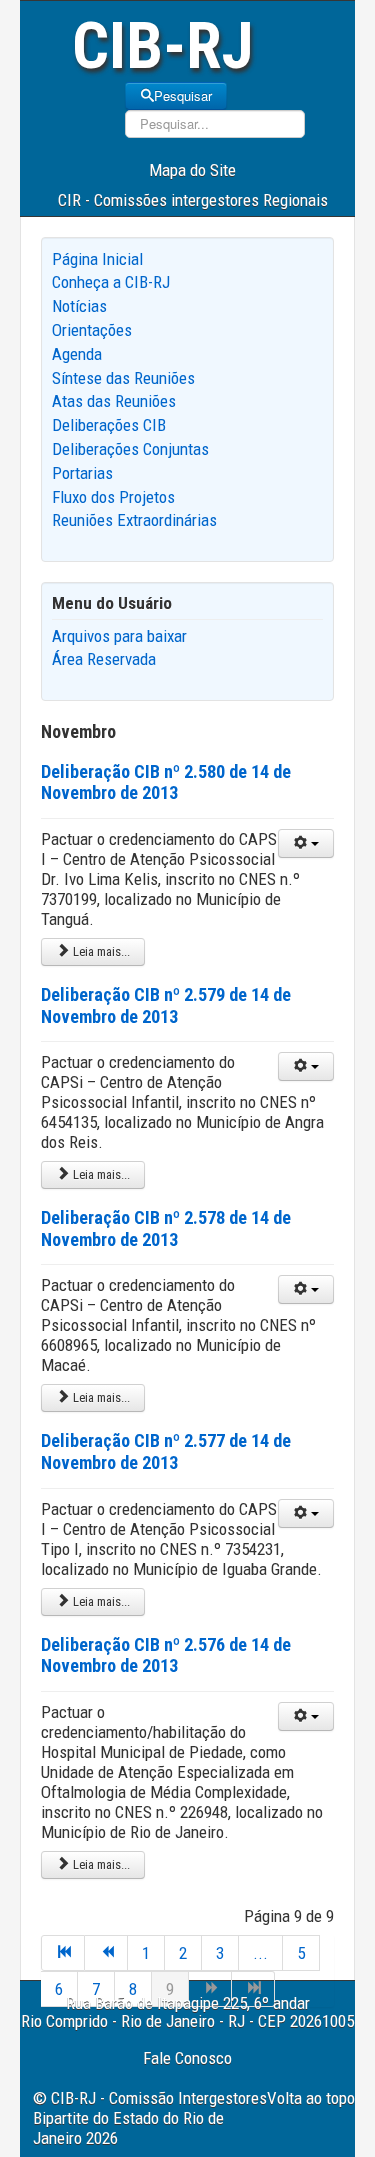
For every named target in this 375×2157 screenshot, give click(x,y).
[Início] (63, 1953)
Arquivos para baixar (119, 636)
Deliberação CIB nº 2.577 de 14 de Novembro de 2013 (166, 1451)
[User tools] (306, 843)
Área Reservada (104, 659)
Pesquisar (183, 95)
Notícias (79, 306)
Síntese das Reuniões (123, 378)
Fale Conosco (187, 2058)
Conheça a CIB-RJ (111, 282)
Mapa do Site (192, 170)
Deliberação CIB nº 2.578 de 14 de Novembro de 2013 (166, 1228)
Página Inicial (97, 259)
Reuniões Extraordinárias (134, 520)
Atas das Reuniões (114, 401)
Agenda (77, 354)
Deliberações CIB (109, 425)
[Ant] (106, 1953)
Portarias (82, 473)
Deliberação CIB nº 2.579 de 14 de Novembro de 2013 (166, 1005)
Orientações (92, 330)
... (260, 1953)
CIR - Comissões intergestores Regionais (193, 200)
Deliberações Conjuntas (130, 449)
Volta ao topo (311, 2098)
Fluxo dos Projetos (113, 497)
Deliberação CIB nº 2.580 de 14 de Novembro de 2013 (166, 782)
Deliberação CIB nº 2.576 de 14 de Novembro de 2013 (166, 1655)
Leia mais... (100, 951)
